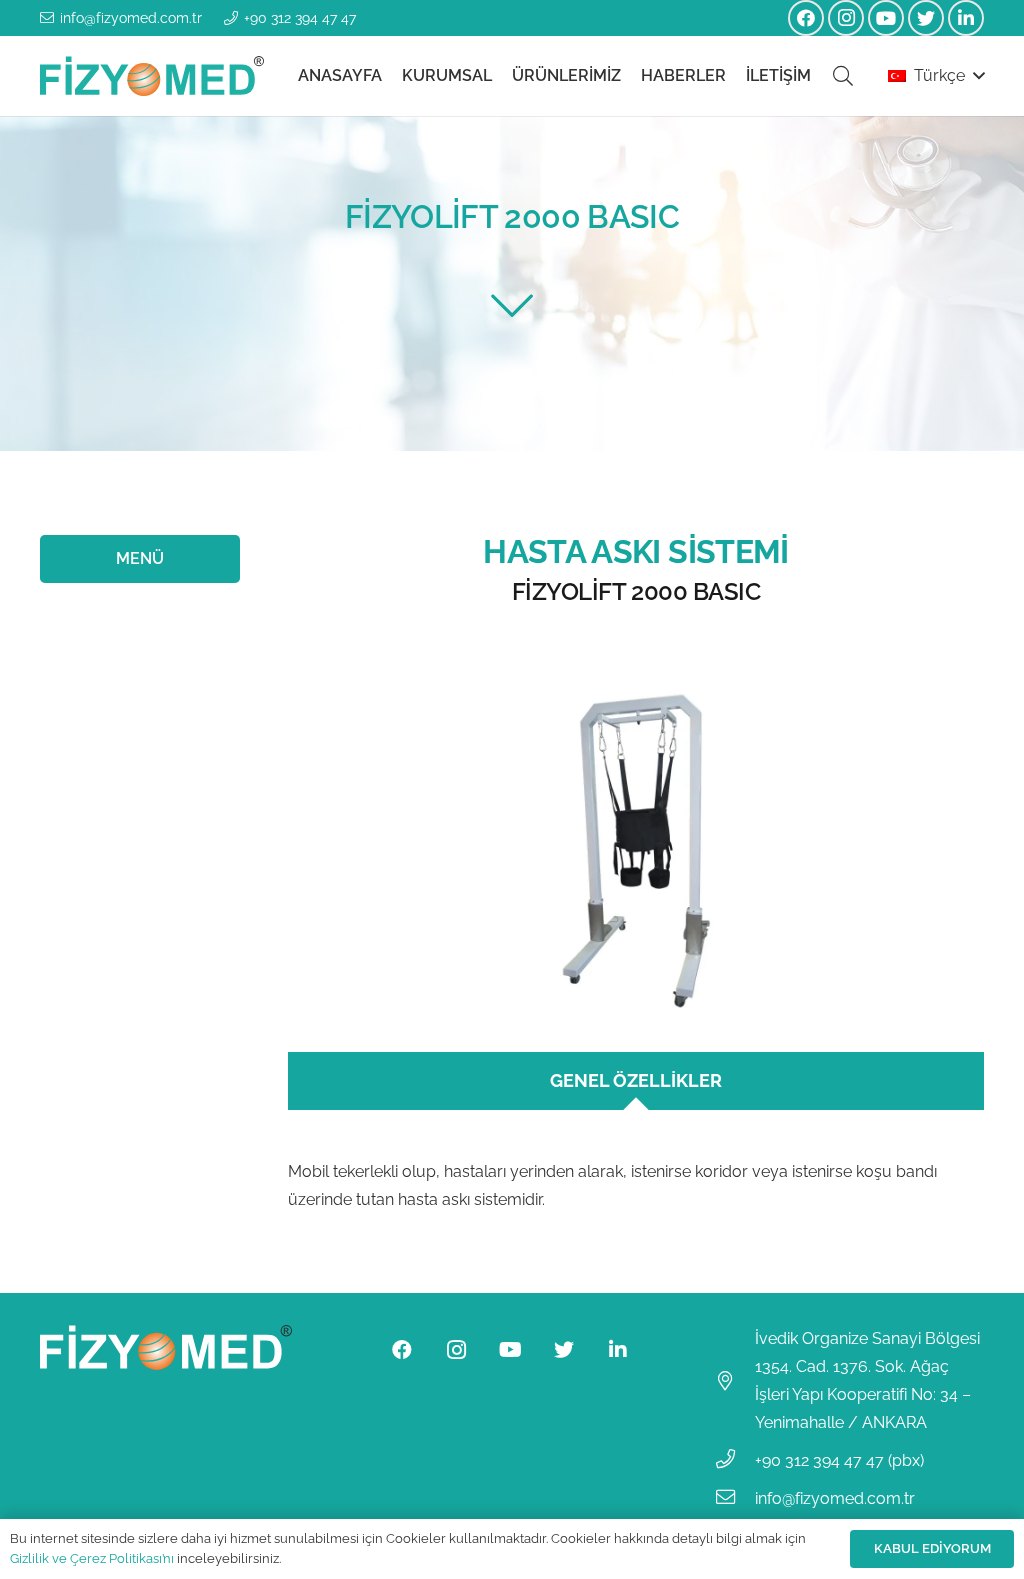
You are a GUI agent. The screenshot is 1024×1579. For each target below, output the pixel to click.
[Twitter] (926, 18)
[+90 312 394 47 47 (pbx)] (735, 1461)
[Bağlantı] (152, 76)
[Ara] (843, 76)
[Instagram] (846, 18)
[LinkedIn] (966, 18)
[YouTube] (886, 18)
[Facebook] (806, 18)
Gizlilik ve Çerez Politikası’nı (92, 1558)
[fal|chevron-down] (512, 305)
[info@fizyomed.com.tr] (735, 1499)
